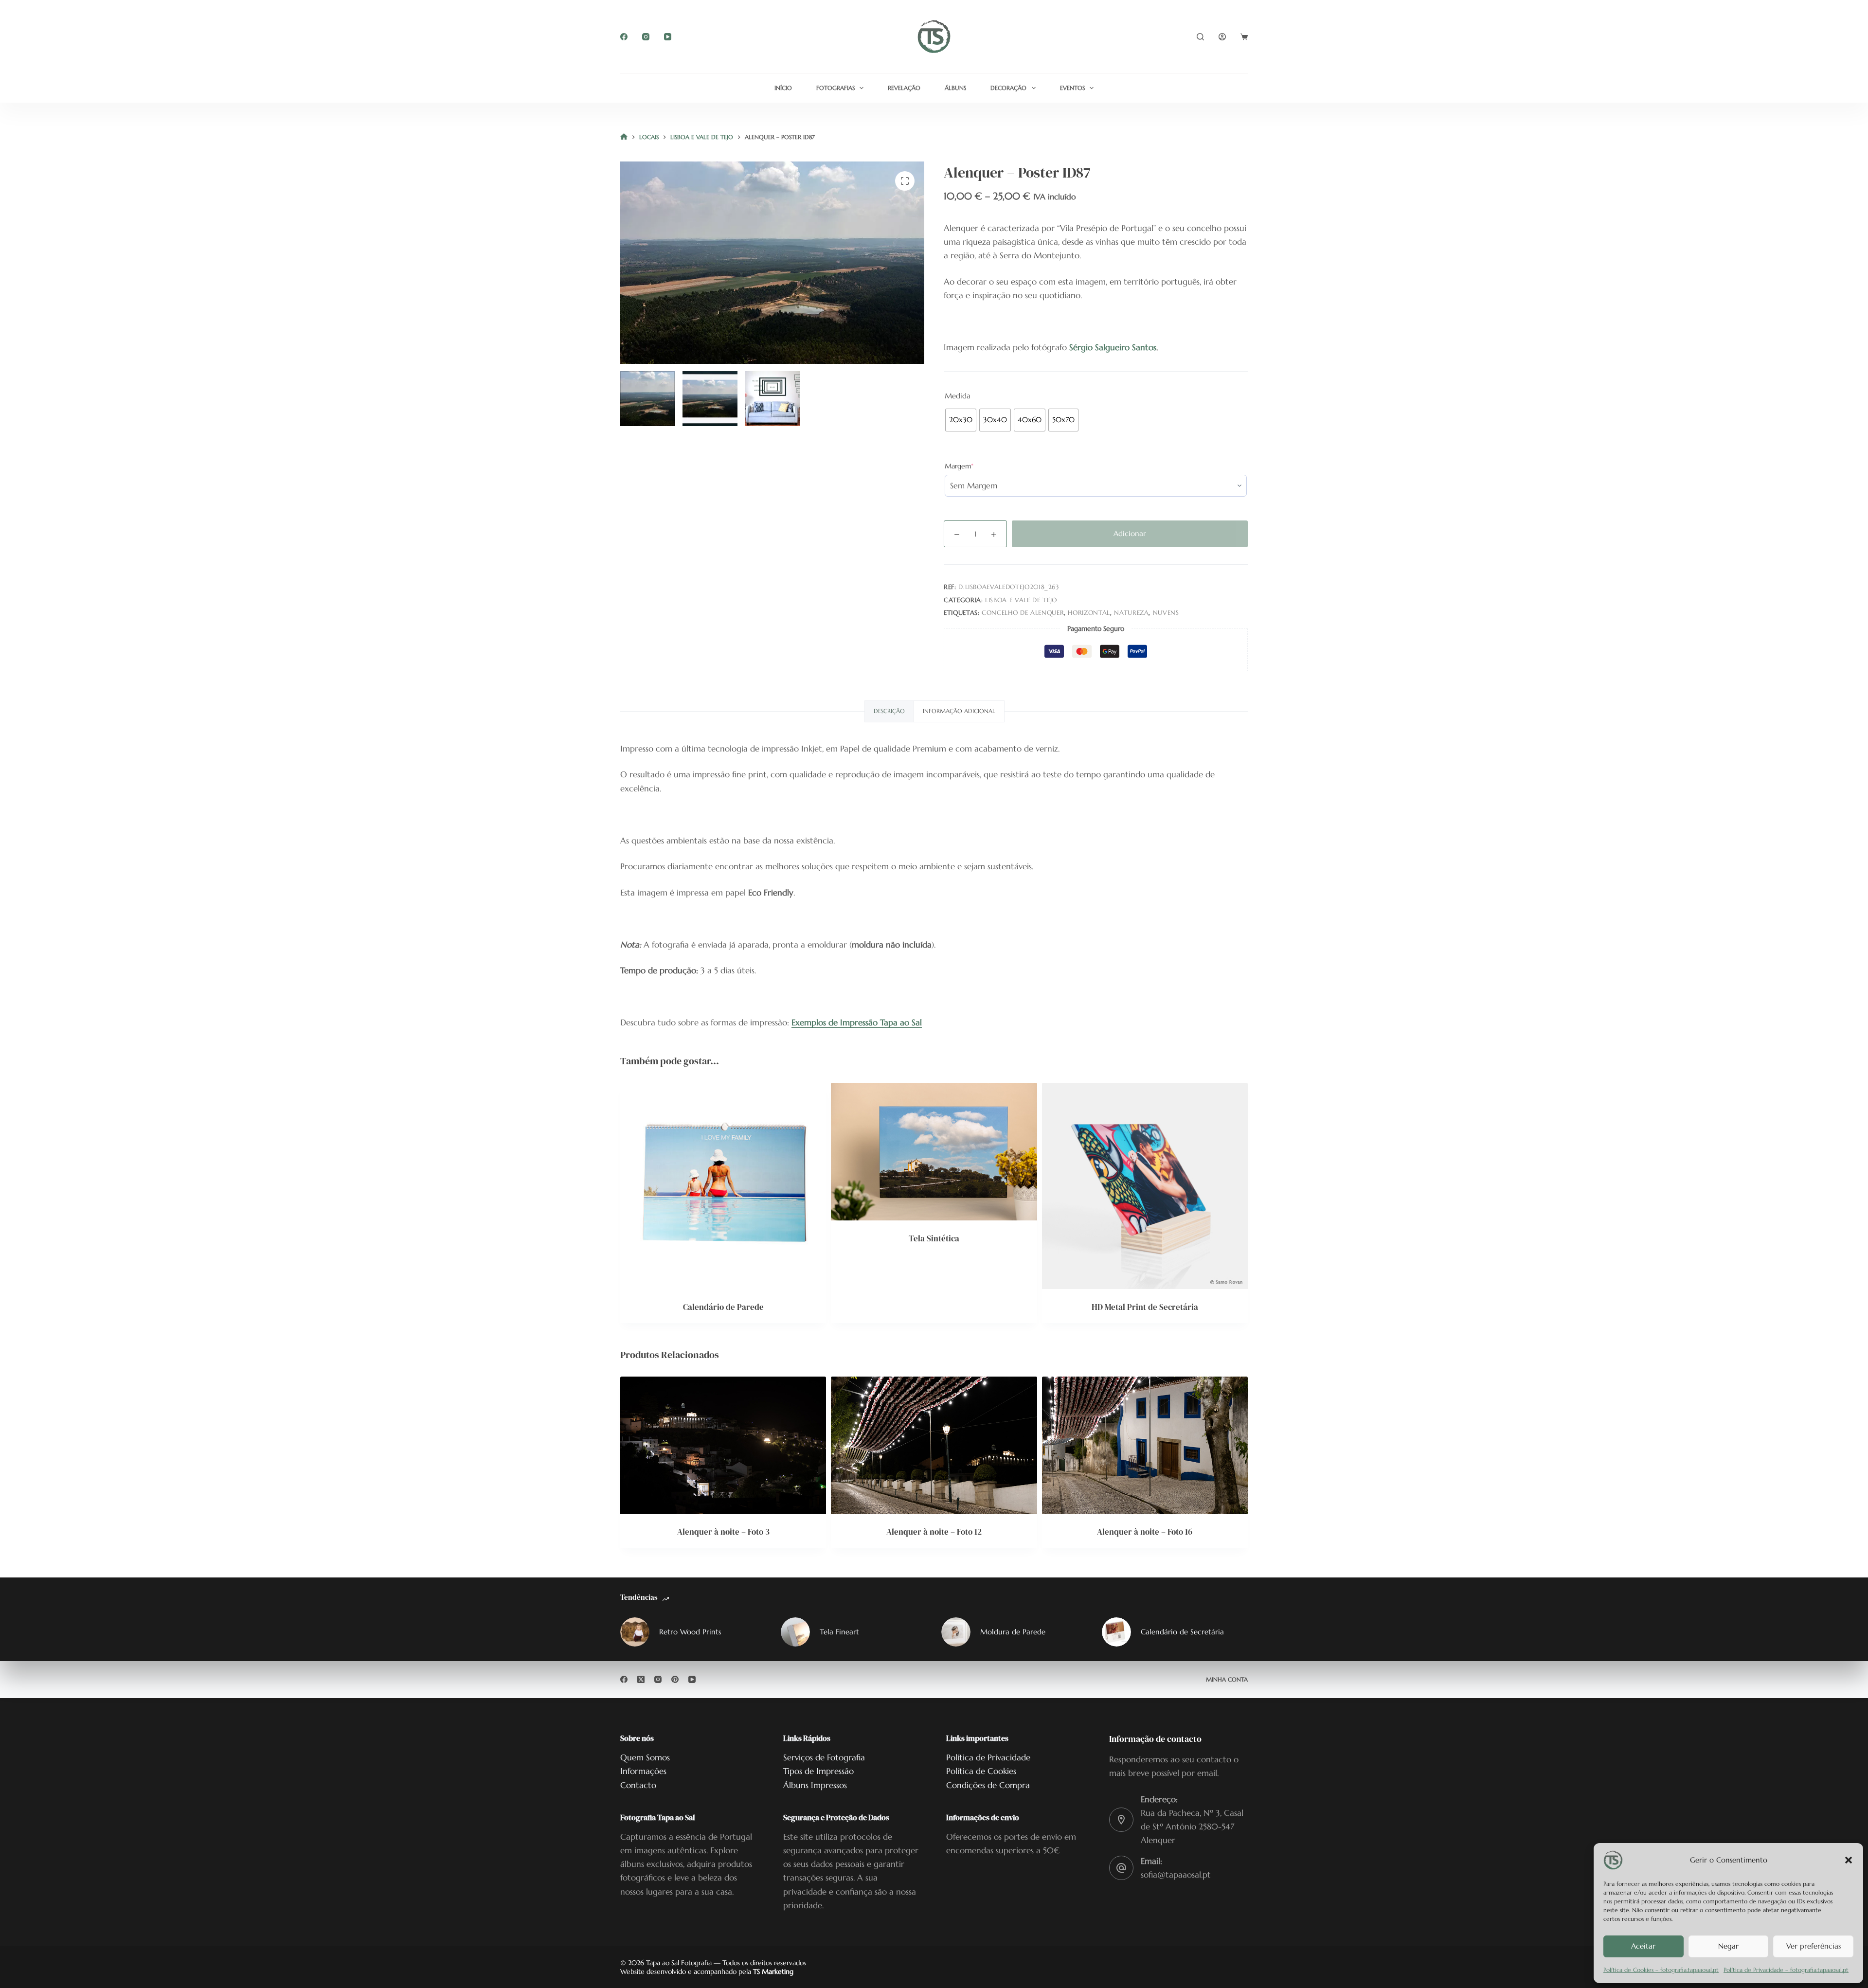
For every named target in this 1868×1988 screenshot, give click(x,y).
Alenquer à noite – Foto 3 (723, 1532)
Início (783, 88)
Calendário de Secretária (1182, 1632)
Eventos (1072, 88)
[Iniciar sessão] (1222, 37)
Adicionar (1130, 533)
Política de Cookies (981, 1771)
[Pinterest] (675, 1679)
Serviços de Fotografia (824, 1757)
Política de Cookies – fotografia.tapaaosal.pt (1661, 1970)
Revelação (904, 88)
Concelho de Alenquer (1023, 613)
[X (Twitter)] (641, 1679)
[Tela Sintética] (934, 1151)
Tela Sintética (934, 1238)
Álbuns (955, 88)
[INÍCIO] (624, 137)
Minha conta (1227, 1679)
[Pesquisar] (1200, 37)
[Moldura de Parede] (956, 1632)
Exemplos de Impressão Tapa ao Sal (857, 1022)
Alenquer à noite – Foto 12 (934, 1532)
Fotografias (835, 88)
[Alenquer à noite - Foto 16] (1145, 1445)
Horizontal (1089, 613)
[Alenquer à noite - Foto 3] (723, 1445)
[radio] (961, 420)
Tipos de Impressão (818, 1771)
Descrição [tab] (889, 711)
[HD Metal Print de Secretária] (1145, 1186)
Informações (643, 1771)
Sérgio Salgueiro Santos (1113, 347)
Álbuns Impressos (815, 1785)
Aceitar (1643, 1946)
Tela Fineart (839, 1632)
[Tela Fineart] (795, 1632)
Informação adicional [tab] (959, 711)
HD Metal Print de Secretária (1145, 1307)
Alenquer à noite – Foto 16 (1145, 1532)
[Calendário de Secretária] (1116, 1632)
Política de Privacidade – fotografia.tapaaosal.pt (1786, 1970)
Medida (958, 396)
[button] (1849, 1860)
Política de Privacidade (988, 1757)
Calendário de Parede (723, 1307)
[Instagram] (646, 37)
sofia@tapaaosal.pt (1176, 1875)
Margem (974, 466)
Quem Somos (645, 1757)
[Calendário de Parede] (723, 1186)
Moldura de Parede (1013, 1632)
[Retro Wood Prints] (635, 1632)
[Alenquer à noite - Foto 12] (934, 1445)
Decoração (1008, 88)
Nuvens (1166, 613)
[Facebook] (624, 37)
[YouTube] (668, 37)
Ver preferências (1814, 1946)
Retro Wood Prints (690, 1632)
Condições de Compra (988, 1785)
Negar (1728, 1946)
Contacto (638, 1785)
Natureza (1131, 613)
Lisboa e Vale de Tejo (1021, 600)
